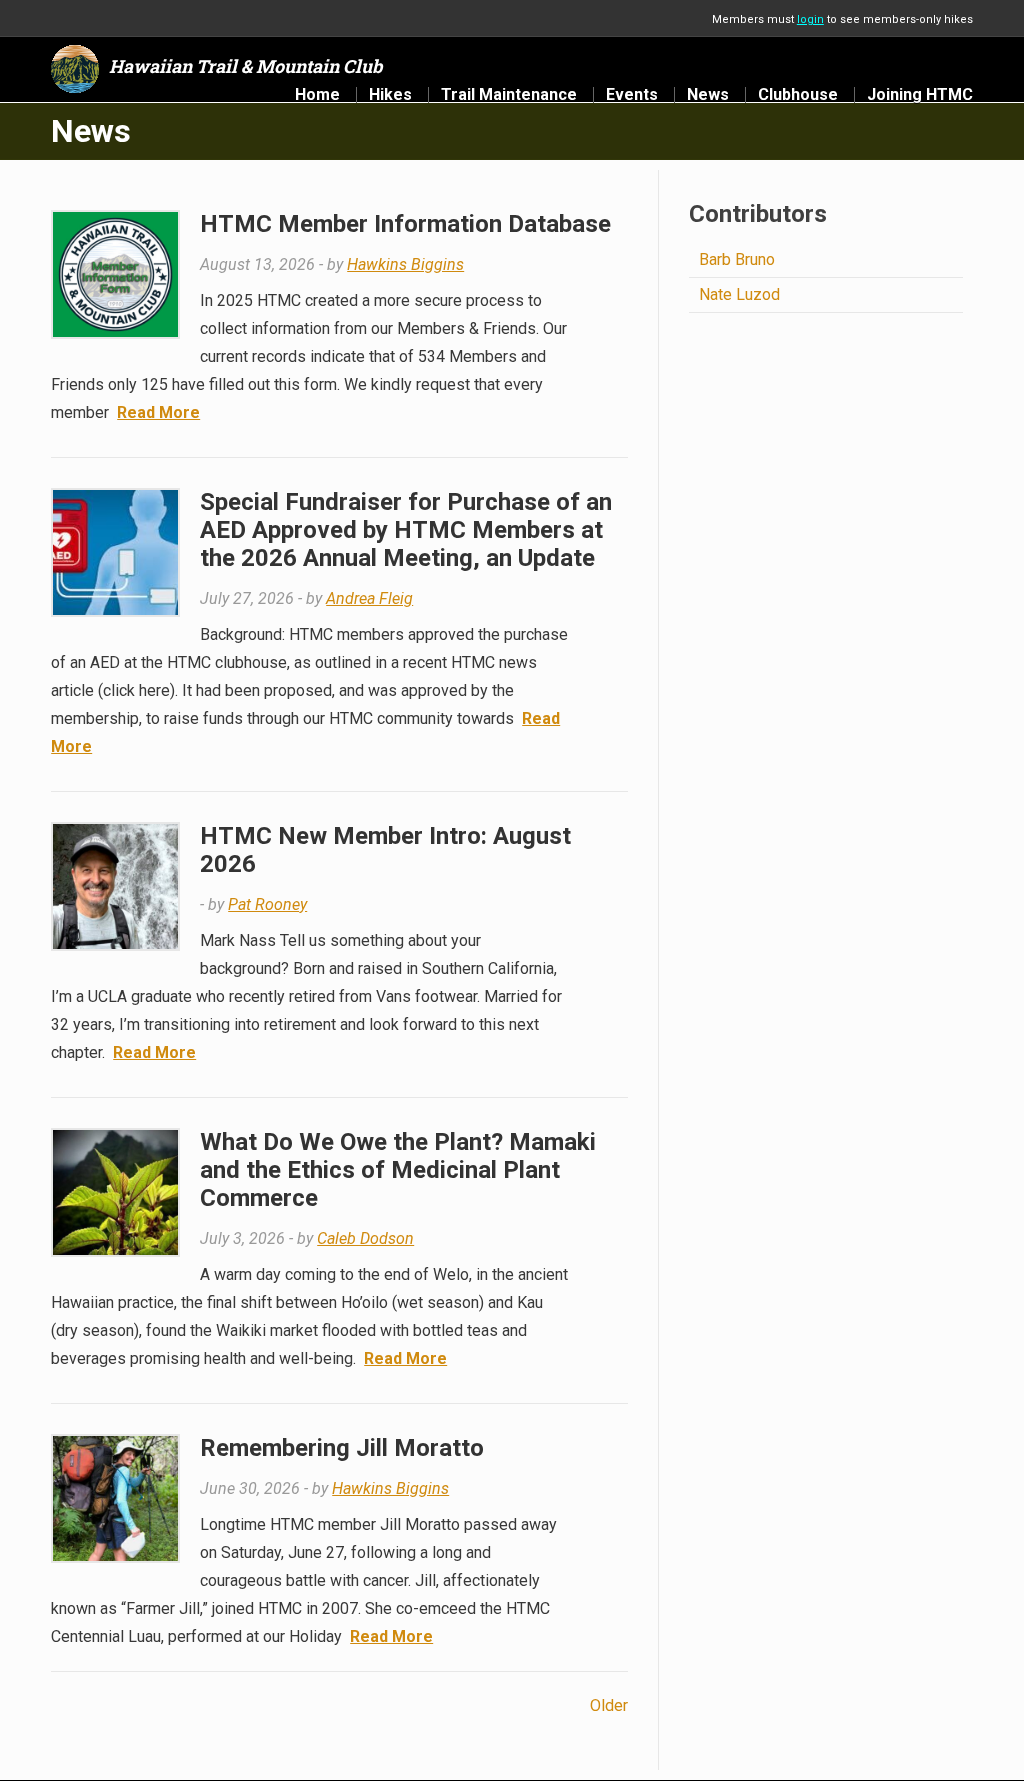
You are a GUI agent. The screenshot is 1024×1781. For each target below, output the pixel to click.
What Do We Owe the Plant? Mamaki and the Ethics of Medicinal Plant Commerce (398, 1170)
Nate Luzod (739, 294)
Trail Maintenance (509, 95)
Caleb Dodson (365, 1238)
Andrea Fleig (369, 598)
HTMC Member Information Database (405, 224)
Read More (158, 412)
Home (317, 95)
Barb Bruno (737, 259)
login (810, 19)
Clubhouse (798, 95)
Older (609, 1705)
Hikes (390, 95)
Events (632, 95)
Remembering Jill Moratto (342, 1448)
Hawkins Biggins (405, 264)
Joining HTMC (920, 95)
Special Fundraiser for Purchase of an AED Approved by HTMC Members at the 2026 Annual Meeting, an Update (406, 530)
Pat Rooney (267, 904)
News (708, 95)
